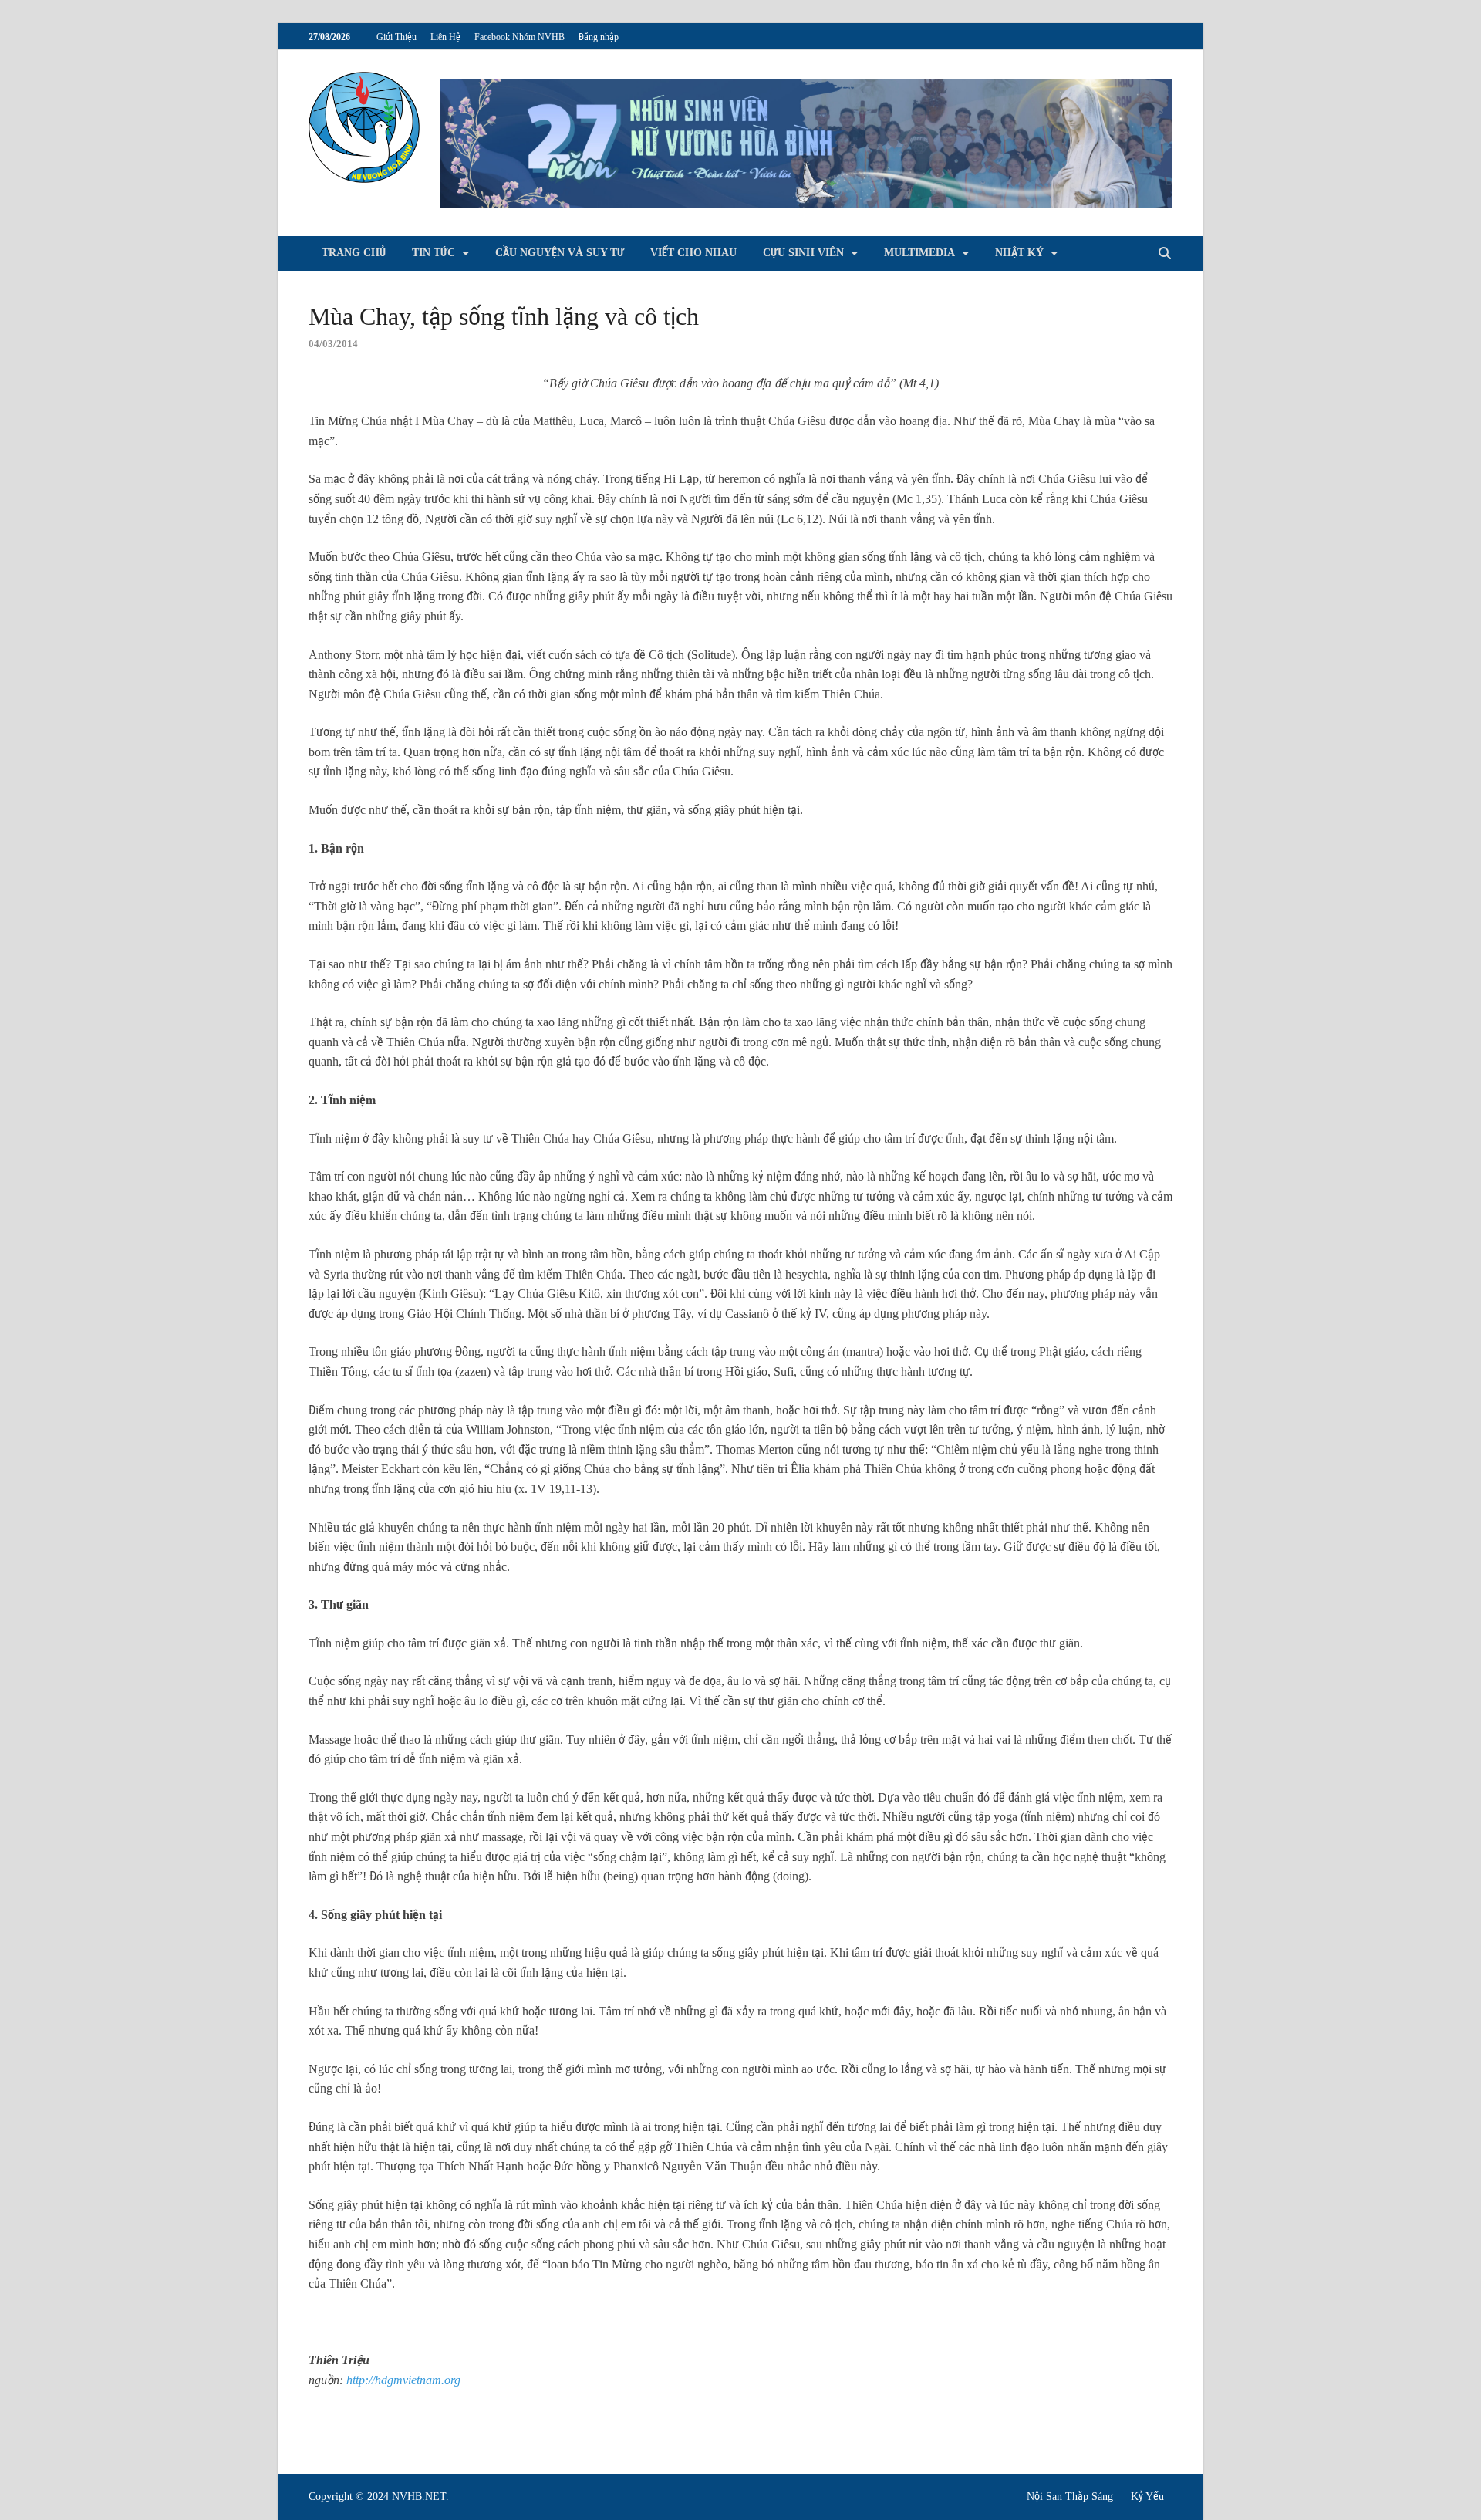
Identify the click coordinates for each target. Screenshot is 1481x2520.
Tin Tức (434, 253)
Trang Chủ (354, 253)
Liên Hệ (445, 37)
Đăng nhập (599, 37)
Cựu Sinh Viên (803, 253)
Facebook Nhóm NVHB (520, 37)
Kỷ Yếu (1147, 2496)
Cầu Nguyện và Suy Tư (560, 253)
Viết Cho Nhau (693, 253)
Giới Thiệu (396, 37)
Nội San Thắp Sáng (1070, 2496)
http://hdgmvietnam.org (403, 2380)
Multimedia (919, 253)
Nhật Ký (1019, 253)
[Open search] (1165, 254)
